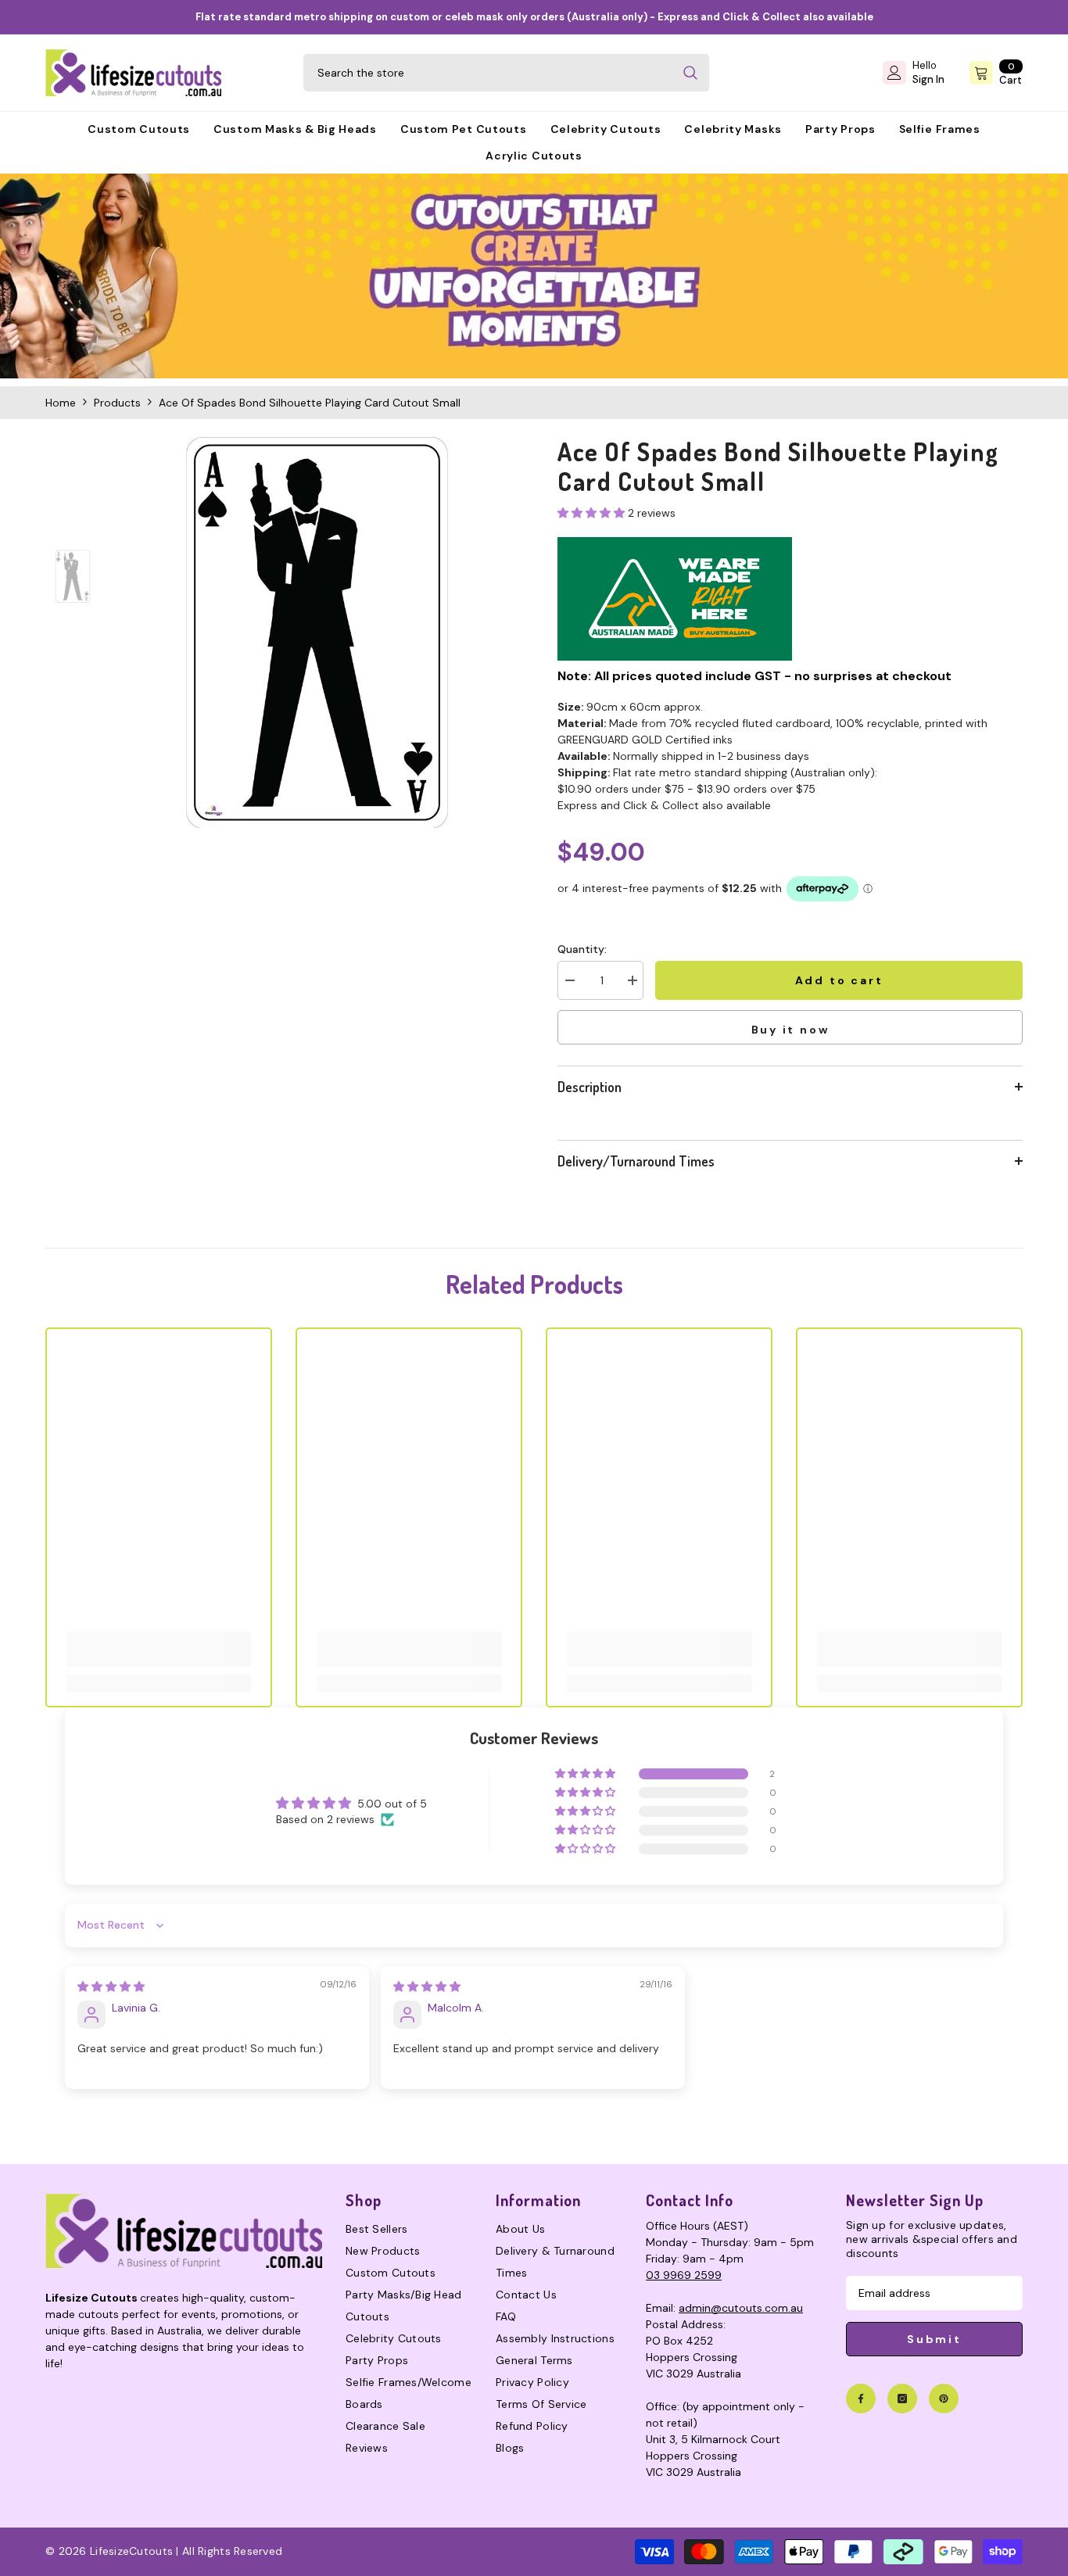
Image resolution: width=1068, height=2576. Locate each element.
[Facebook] (861, 2399)
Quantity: (582, 949)
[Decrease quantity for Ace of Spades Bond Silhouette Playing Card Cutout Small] (569, 980)
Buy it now (790, 1030)
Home (61, 403)
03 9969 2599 (684, 2275)
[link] (534, 276)
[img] (111, 1987)
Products (117, 403)
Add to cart (839, 980)
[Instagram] (902, 2399)
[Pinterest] (944, 2399)
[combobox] (487, 73)
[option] (317, 632)
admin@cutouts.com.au (741, 2308)
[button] (593, 513)
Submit (934, 2339)
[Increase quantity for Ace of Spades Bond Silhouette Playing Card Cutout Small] (632, 980)
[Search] (506, 73)
